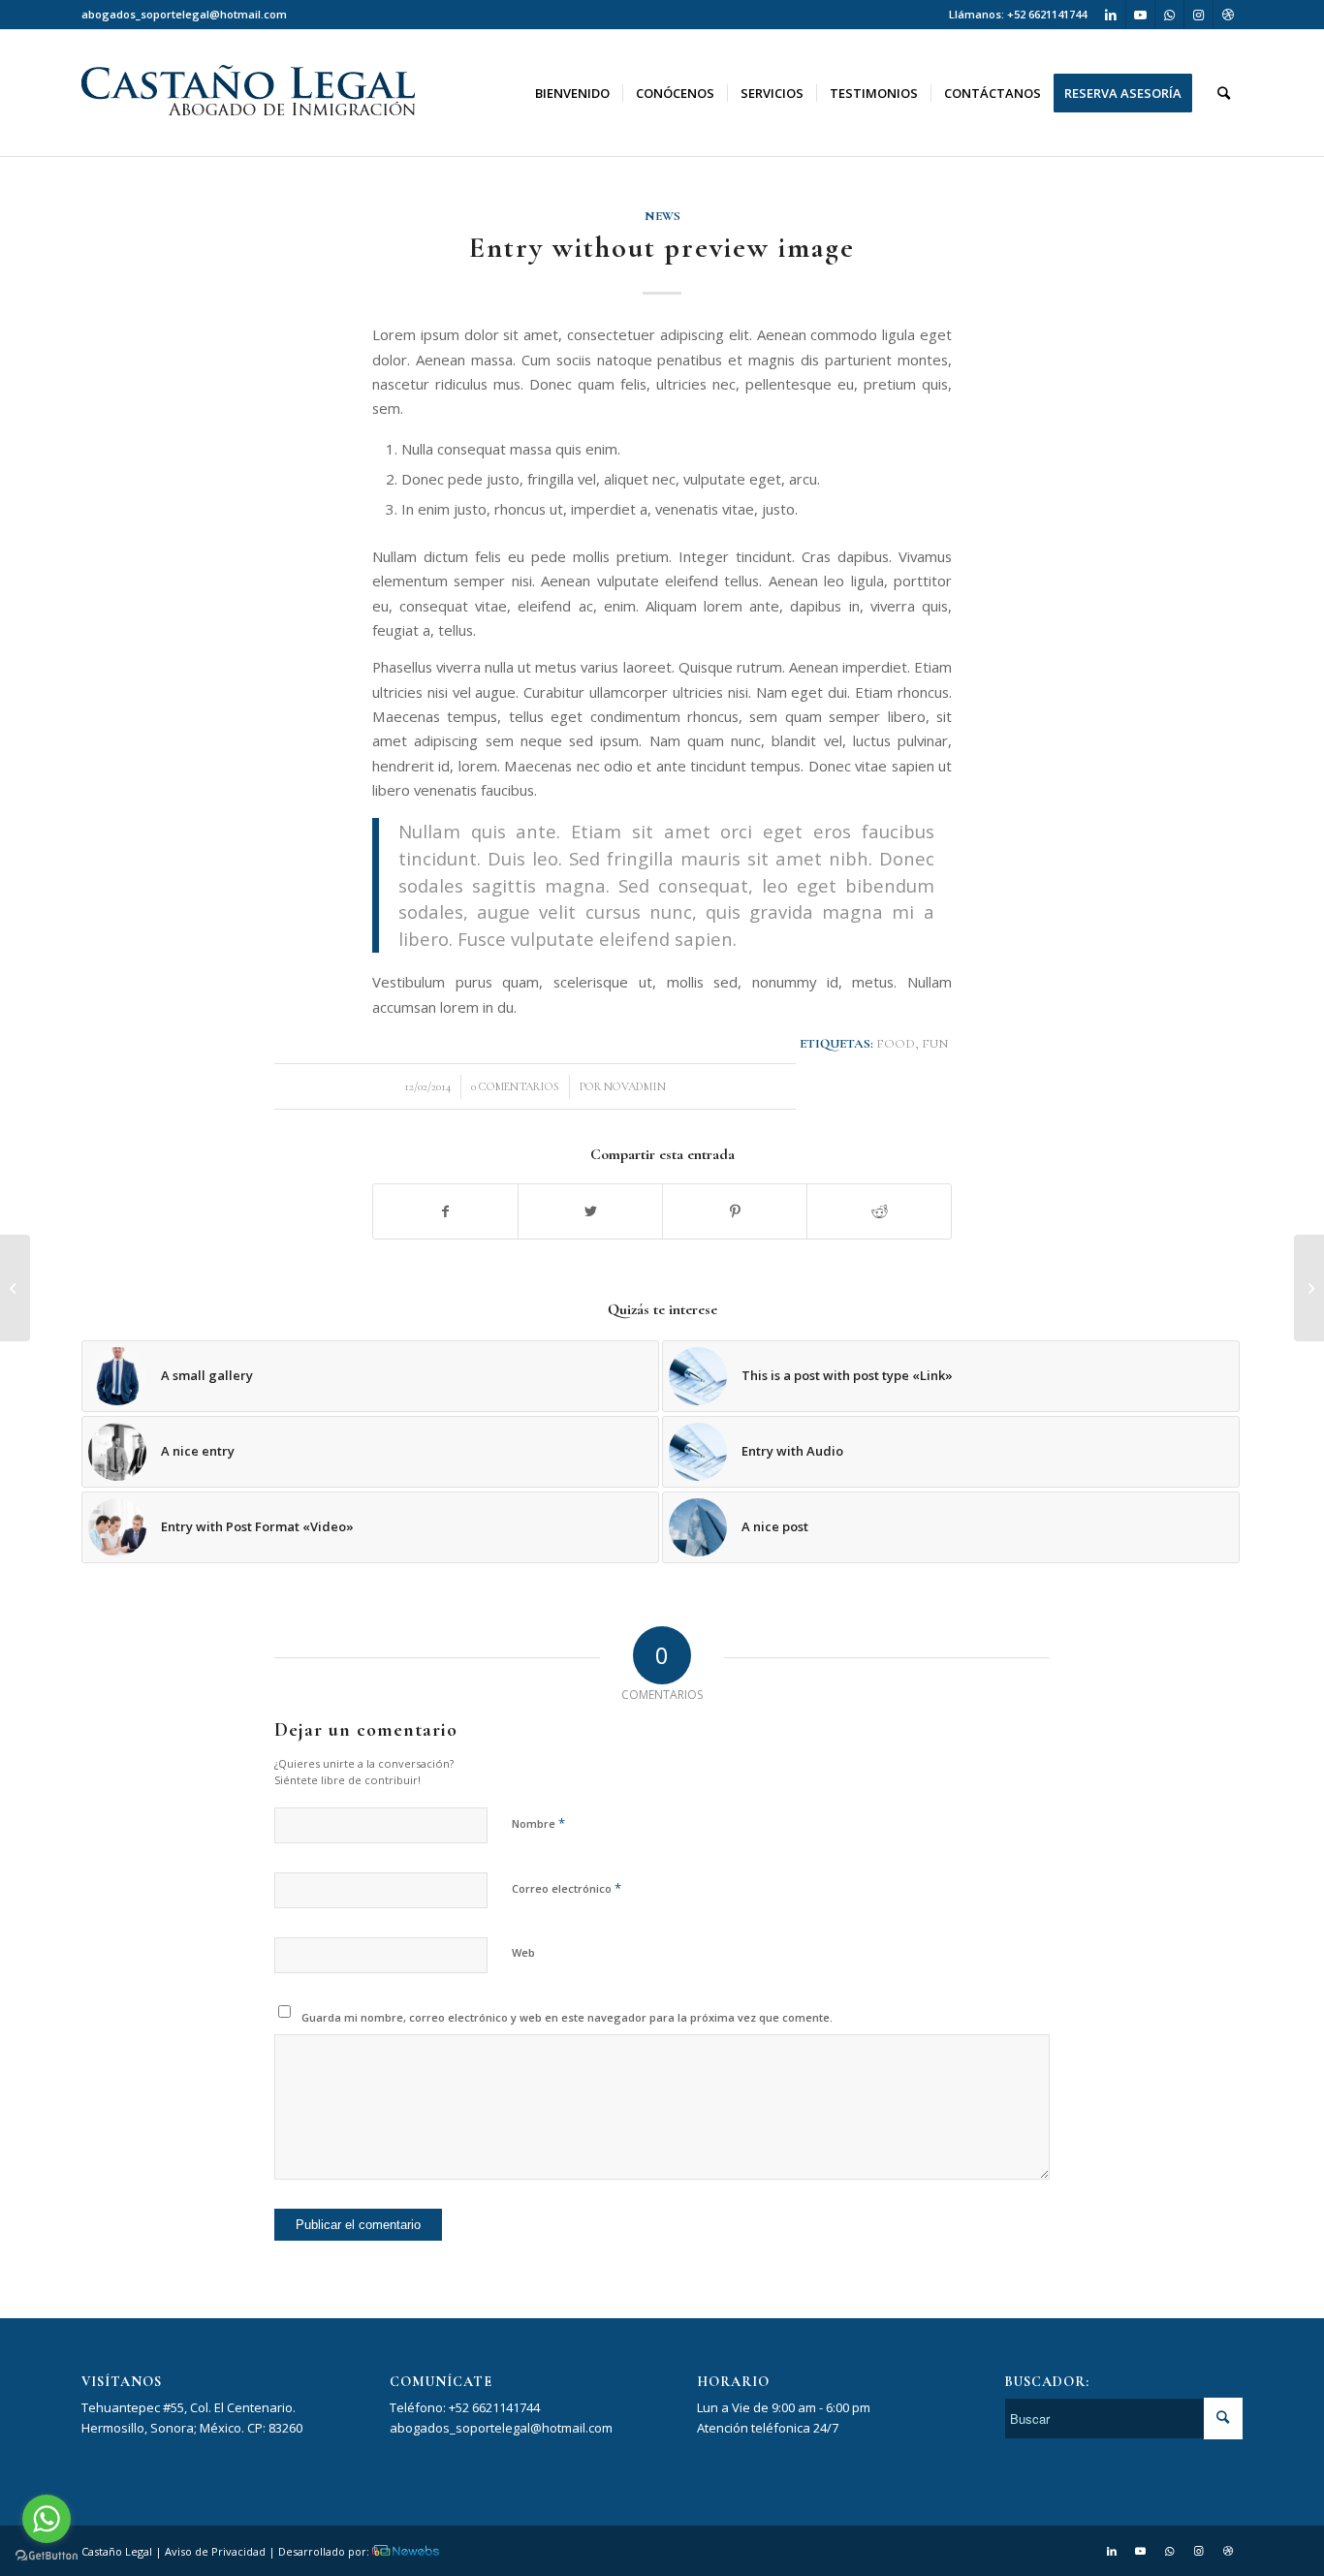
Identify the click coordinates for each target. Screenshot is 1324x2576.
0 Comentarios (515, 1086)
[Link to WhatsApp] (1169, 15)
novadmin (635, 1086)
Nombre (538, 1823)
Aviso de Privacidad (215, 2551)
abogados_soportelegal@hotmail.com (184, 14)
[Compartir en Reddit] (879, 1211)
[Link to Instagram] (1198, 15)
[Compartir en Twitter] (590, 1211)
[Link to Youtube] (1140, 15)
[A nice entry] (1309, 1288)
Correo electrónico (567, 1888)
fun (935, 1044)
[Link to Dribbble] (1228, 15)
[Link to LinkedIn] (1111, 15)
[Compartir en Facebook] (445, 1211)
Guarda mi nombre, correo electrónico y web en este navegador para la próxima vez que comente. (567, 2017)
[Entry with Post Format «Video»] (15, 1288)
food (896, 1044)
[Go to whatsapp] (47, 2519)
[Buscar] (1224, 93)
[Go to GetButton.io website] (47, 2556)
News (662, 216)
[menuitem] (184, 15)
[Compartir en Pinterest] (735, 1211)
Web (523, 1952)
